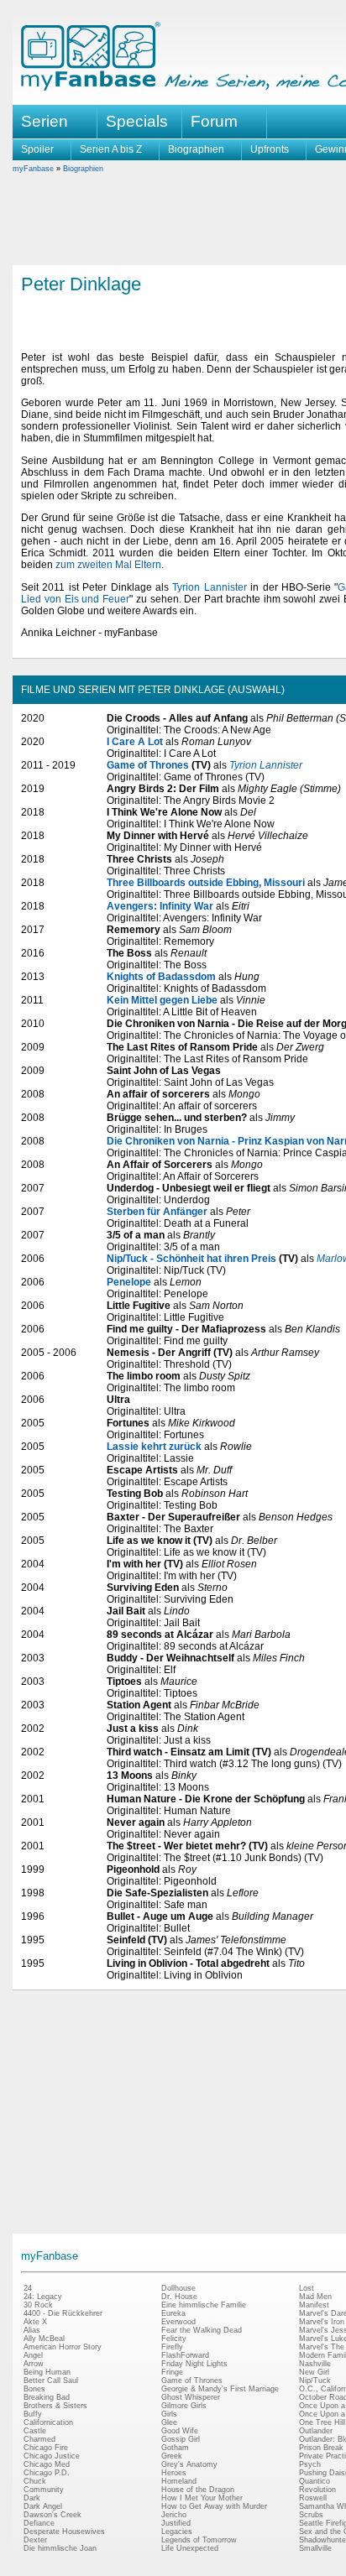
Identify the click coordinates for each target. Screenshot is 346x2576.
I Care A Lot (135, 742)
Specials (137, 121)
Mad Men (315, 2297)
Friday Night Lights (194, 2364)
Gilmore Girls (184, 2406)
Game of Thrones (148, 765)
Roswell (313, 2498)
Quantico (315, 2481)
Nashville (315, 2364)
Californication (48, 2422)
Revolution (317, 2490)
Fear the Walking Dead (202, 2330)
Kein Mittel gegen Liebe (162, 1000)
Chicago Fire (46, 2448)
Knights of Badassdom (161, 977)
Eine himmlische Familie (204, 2305)
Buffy (33, 2414)
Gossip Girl (181, 2439)
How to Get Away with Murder (214, 2506)
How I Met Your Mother (202, 2498)
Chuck (35, 2481)
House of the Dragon (198, 2490)
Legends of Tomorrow (199, 2540)
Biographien (196, 149)
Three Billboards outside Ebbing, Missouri (206, 883)
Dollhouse (178, 2288)
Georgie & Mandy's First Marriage (220, 2389)
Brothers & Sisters (55, 2406)
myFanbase (33, 169)
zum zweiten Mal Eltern (108, 565)
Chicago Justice (52, 2456)
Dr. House (179, 2297)
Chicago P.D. (47, 2473)
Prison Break (321, 2448)
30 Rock (38, 2305)
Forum (214, 121)
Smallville (315, 2548)
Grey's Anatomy (189, 2464)
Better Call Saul (51, 2380)
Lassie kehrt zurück (154, 1447)
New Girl (314, 2372)
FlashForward (185, 2355)
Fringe (172, 2372)
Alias (32, 2330)
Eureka (173, 2313)
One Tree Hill (322, 2422)
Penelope (129, 1282)
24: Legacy (43, 2297)
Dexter (35, 2540)
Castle (35, 2431)
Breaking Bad (47, 2397)
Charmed (39, 2439)
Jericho (174, 2515)
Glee (169, 2422)
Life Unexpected (190, 2548)
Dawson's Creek (52, 2515)
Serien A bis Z (111, 149)
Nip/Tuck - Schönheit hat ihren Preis (191, 1259)
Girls (169, 2414)
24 (28, 2288)
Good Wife (180, 2431)
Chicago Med (47, 2464)
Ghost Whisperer (191, 2397)
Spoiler (37, 149)
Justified (176, 2523)
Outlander (316, 2431)
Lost (307, 2288)
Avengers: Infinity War (160, 906)
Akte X (35, 2322)
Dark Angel (43, 2506)
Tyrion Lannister (209, 587)
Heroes (174, 2473)
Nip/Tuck (315, 2380)
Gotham (175, 2448)
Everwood (178, 2322)
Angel (33, 2355)
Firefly (172, 2347)
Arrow (34, 2364)
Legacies (177, 2532)
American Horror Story (63, 2347)
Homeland (179, 2481)
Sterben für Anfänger (157, 1212)
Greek (172, 2456)
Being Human (47, 2372)
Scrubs (311, 2515)
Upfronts (270, 149)
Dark (32, 2498)
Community (44, 2490)
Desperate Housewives (64, 2532)
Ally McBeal (44, 2339)
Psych (310, 2464)
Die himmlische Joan (60, 2548)
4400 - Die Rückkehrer (63, 2313)
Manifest (314, 2305)
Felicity (174, 2339)
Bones (34, 2389)
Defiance (39, 2523)
